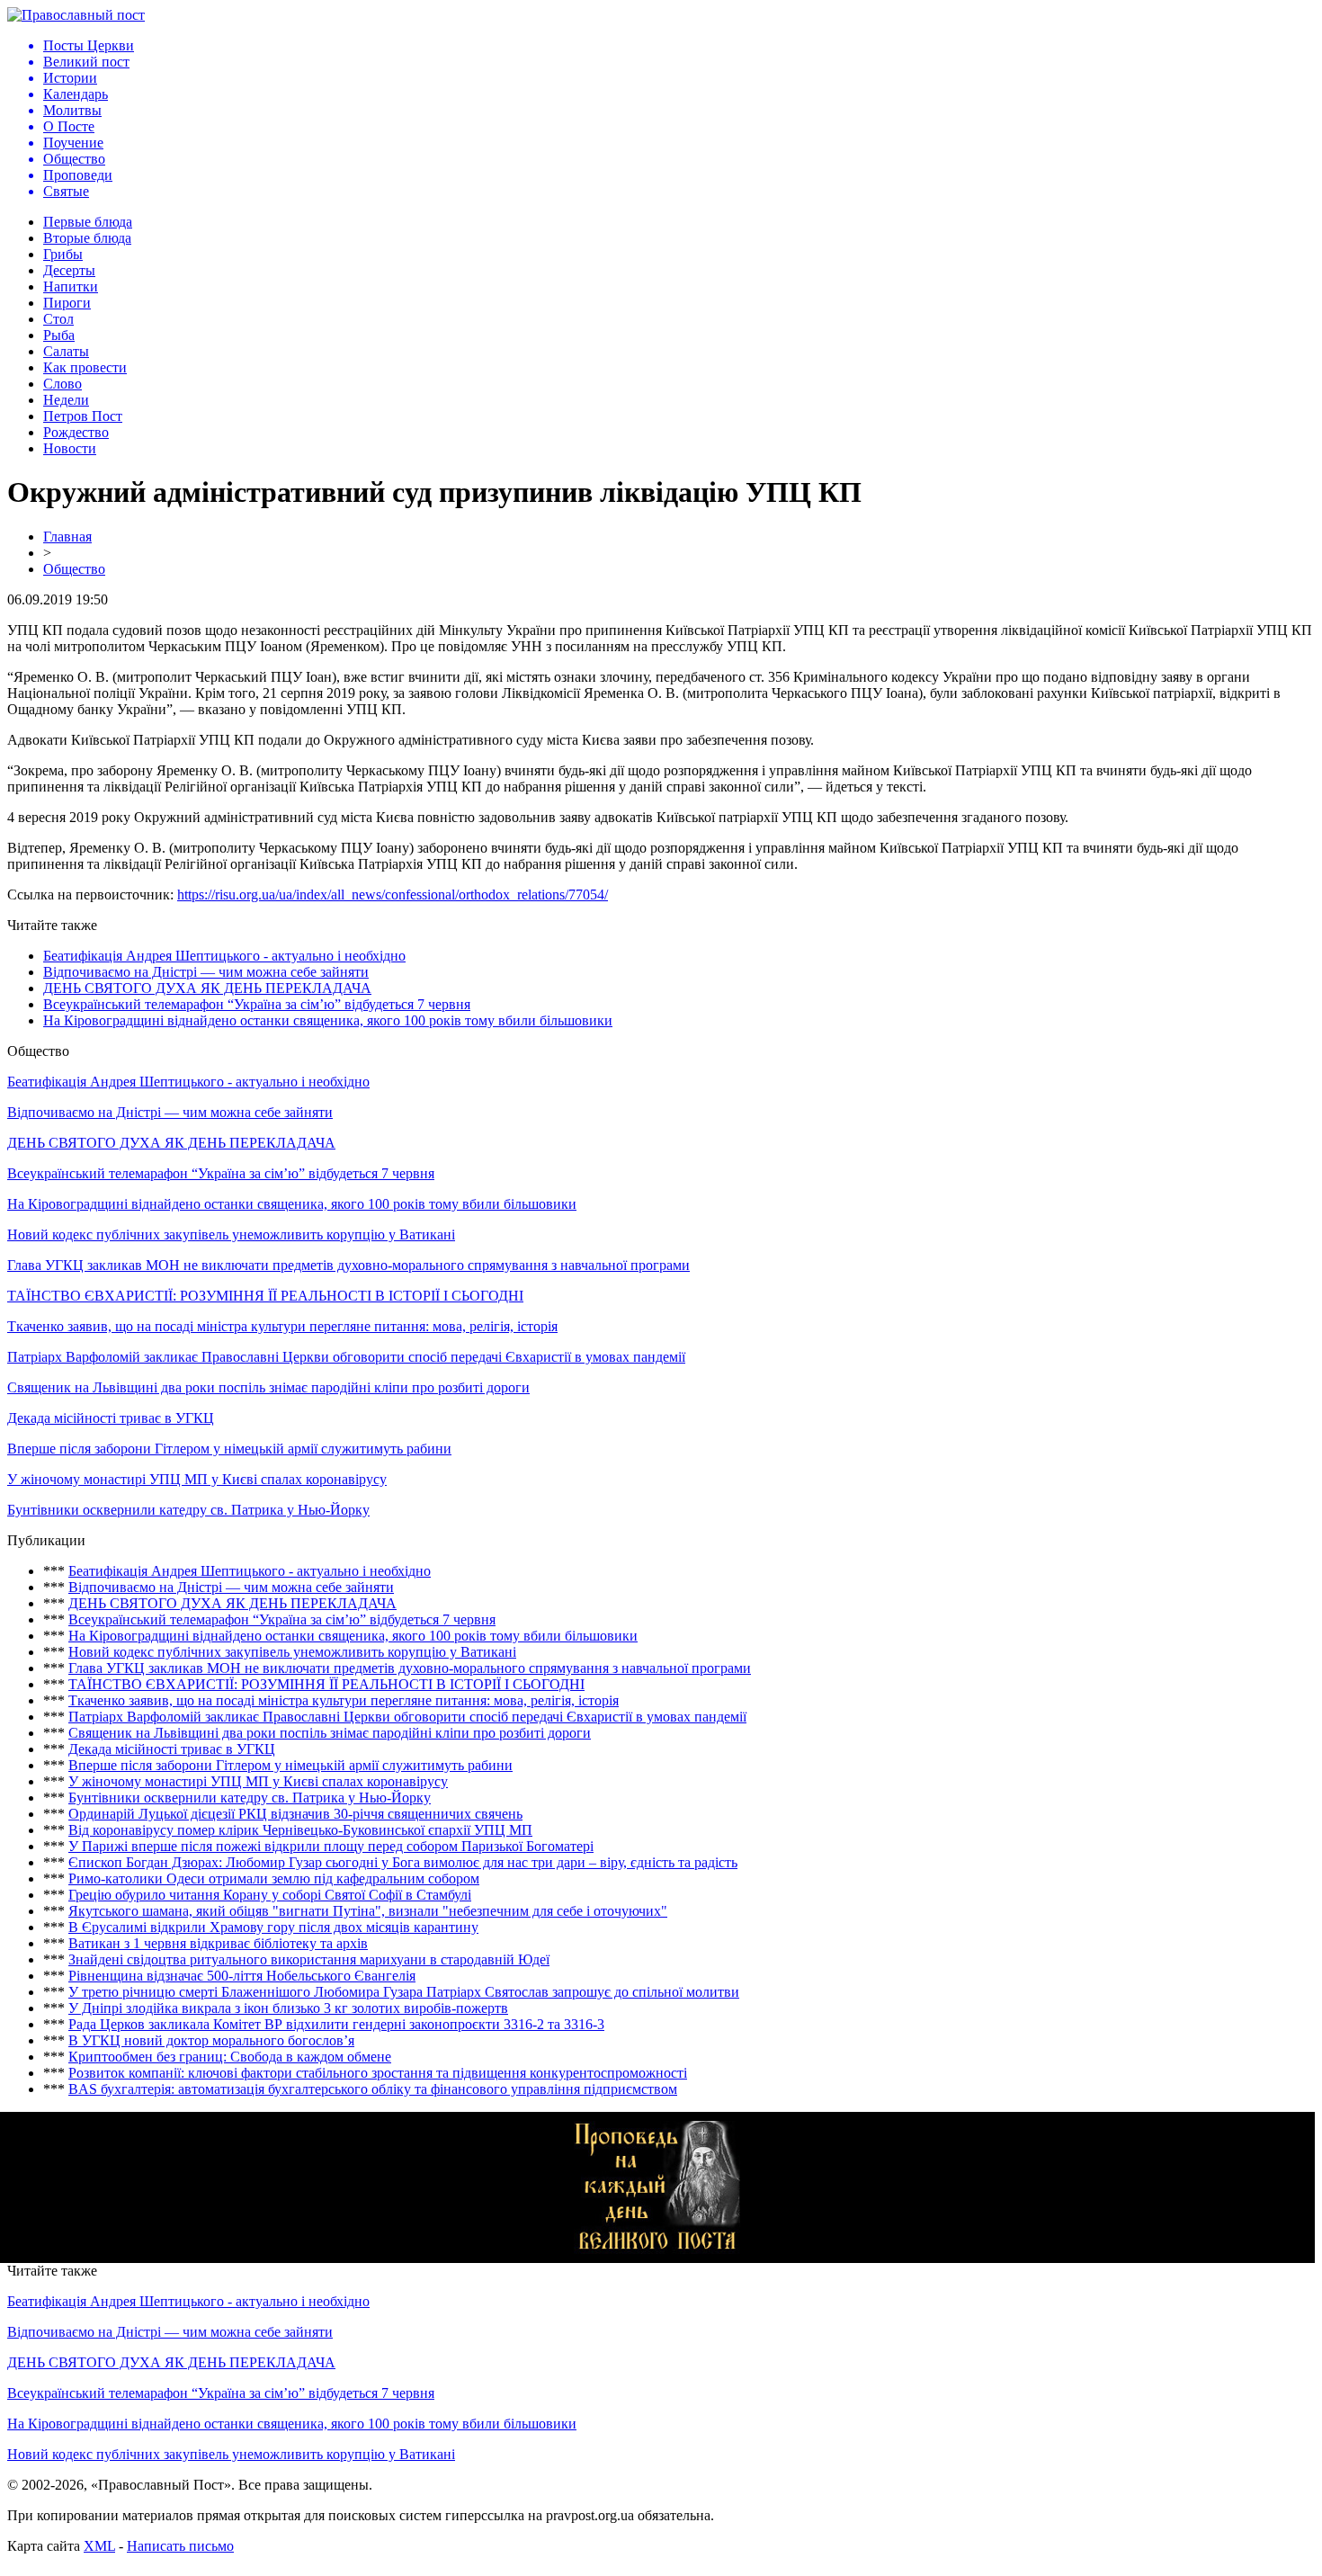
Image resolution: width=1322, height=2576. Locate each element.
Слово (63, 384)
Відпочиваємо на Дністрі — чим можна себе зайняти (206, 972)
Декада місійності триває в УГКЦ (111, 1418)
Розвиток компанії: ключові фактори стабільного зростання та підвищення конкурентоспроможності (378, 2073)
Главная (67, 537)
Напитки (71, 286)
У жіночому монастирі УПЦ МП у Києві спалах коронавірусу (197, 1479)
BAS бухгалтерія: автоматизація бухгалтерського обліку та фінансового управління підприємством (373, 2089)
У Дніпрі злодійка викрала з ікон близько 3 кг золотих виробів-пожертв (288, 2008)
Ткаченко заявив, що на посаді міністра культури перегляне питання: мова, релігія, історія (282, 1326)
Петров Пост (83, 416)
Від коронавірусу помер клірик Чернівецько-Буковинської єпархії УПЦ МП (300, 1830)
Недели (66, 400)
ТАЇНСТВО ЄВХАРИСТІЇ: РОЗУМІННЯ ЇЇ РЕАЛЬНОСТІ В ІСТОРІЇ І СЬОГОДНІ (265, 1296)
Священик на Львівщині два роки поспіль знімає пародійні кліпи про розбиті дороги (268, 1387)
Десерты (69, 270)
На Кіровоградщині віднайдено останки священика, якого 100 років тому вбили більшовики (328, 1020)
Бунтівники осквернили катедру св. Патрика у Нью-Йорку (188, 1510)
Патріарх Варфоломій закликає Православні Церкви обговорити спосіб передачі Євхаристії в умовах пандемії (346, 1357)
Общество (74, 569)
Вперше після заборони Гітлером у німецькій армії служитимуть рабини (229, 1449)
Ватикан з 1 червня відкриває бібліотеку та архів (218, 1943)
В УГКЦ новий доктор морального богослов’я (211, 2040)
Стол (58, 319)
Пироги (67, 303)
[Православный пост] (76, 15)
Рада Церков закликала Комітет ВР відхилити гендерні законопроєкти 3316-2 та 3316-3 (336, 2024)
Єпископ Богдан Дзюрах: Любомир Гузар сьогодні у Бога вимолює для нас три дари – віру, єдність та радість (403, 1862)
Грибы (63, 254)
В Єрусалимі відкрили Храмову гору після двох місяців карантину (273, 1927)
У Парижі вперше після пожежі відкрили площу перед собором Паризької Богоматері (331, 1846)
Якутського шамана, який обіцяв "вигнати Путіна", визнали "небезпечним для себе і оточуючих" (368, 1911)
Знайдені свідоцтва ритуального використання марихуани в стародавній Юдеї (309, 1959)
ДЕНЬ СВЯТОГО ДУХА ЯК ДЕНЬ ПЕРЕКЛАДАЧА (207, 988)
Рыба (59, 335)
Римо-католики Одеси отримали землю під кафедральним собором (274, 1878)
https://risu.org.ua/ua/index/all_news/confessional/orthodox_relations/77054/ (393, 894)
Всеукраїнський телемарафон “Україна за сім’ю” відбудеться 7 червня (257, 1004)
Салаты (66, 351)
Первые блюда (88, 222)
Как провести (85, 367)
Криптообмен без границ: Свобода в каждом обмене (230, 2057)
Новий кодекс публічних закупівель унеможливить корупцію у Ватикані (231, 1234)
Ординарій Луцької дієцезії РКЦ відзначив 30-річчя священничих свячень (295, 1814)
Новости (70, 448)
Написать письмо (180, 2546)
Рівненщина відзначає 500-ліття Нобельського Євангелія (242, 1976)
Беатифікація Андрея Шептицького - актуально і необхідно (224, 956)
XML (99, 2546)
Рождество (76, 432)
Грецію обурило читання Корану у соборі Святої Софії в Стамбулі (270, 1895)
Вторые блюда (87, 238)
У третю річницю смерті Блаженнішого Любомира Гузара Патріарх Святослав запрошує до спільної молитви (404, 1992)
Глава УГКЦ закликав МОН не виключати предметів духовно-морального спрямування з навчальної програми (348, 1265)
